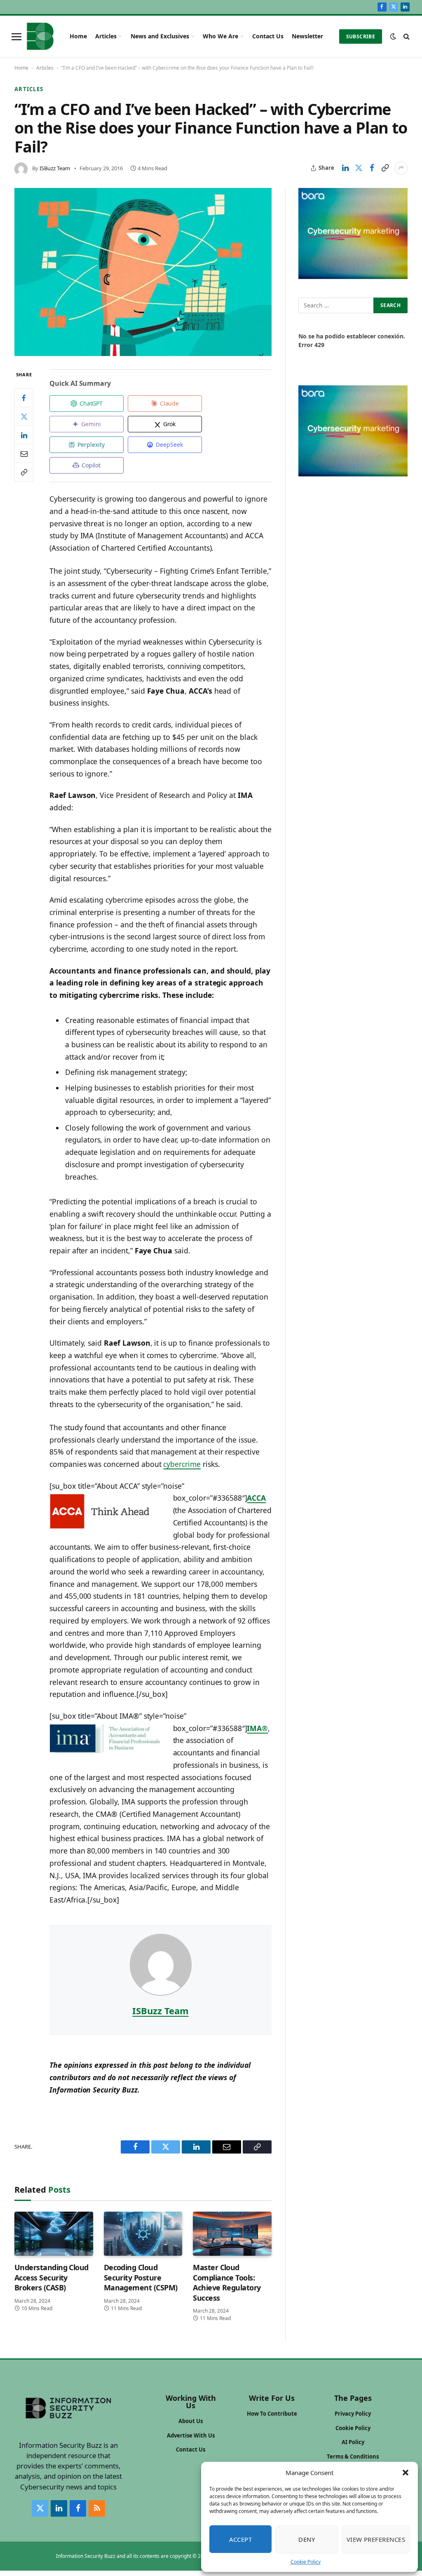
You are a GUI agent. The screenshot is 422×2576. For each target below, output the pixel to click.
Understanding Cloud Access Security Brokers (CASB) (52, 2277)
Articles (106, 36)
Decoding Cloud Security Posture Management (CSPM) (141, 2277)
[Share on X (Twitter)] (359, 168)
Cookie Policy (306, 2562)
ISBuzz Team (55, 168)
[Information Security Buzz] (40, 36)
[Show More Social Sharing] (401, 168)
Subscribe (361, 36)
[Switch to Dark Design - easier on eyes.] (393, 36)
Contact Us (268, 36)
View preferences (376, 2539)
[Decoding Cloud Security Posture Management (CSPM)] (143, 2234)
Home (78, 36)
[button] (406, 2473)
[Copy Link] (385, 168)
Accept (241, 2539)
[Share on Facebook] (372, 168)
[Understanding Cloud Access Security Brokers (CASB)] (54, 2234)
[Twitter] (24, 416)
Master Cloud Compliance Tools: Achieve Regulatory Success (227, 2282)
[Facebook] (24, 398)
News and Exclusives (160, 36)
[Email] (24, 453)
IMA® (257, 1728)
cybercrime (182, 1464)
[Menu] (16, 36)
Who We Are (220, 36)
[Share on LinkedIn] (345, 168)
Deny (307, 2539)
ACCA (256, 1498)
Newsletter (307, 36)
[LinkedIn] (24, 435)
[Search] (406, 36)
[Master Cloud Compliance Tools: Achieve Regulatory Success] (232, 2234)
